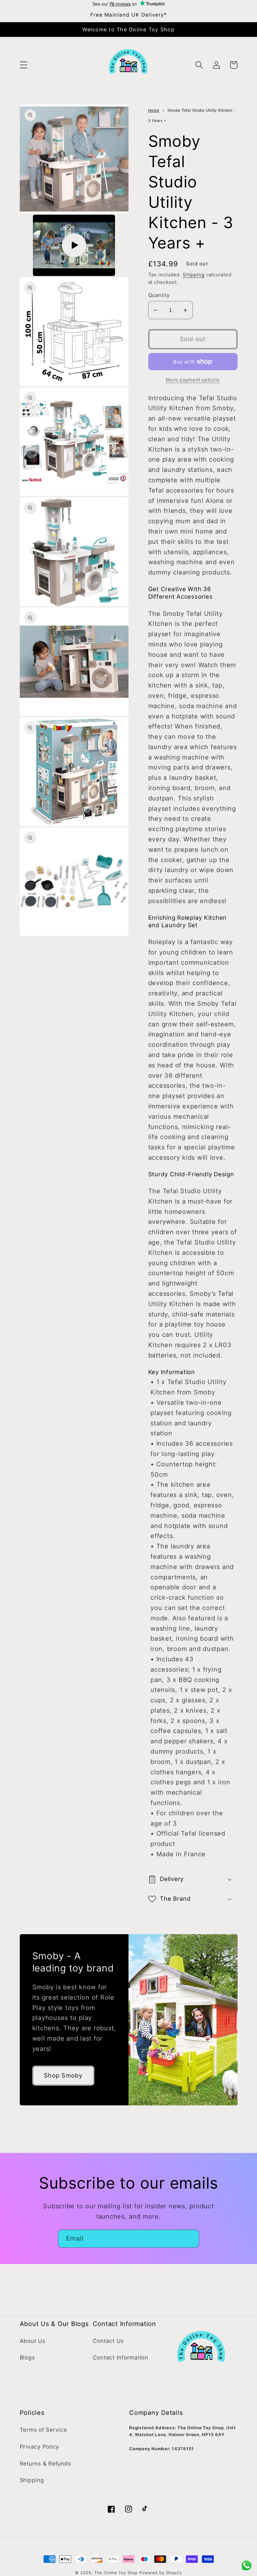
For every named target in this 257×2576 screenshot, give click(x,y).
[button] (24, 65)
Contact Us (108, 2341)
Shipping (194, 275)
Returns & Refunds (45, 2464)
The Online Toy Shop (116, 2573)
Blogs (27, 2357)
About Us (33, 2341)
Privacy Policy (40, 2447)
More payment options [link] (193, 380)
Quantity (159, 295)
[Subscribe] (190, 2239)
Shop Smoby (63, 2075)
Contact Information (121, 2357)
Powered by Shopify (161, 2573)
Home (154, 110)
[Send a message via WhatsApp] (247, 2566)
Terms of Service (43, 2430)
